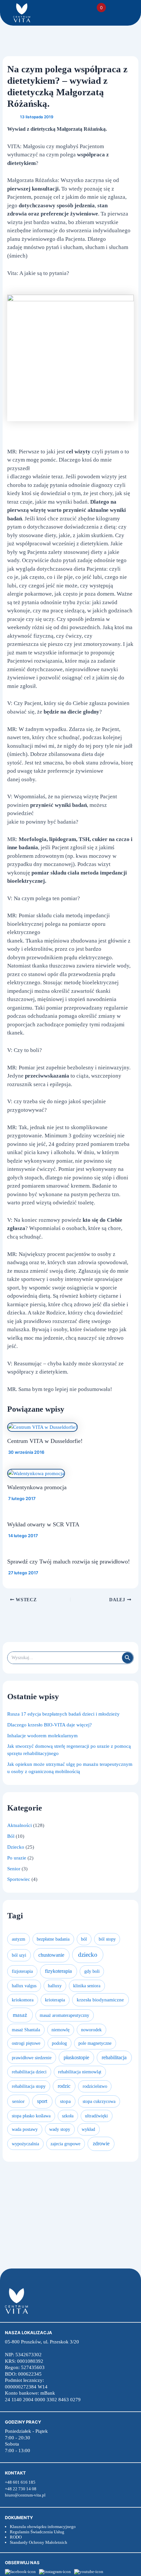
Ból (11, 1836)
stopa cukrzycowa (99, 2101)
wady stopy (60, 2129)
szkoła (68, 2116)
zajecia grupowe (65, 2144)
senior (18, 2101)
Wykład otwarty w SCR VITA (43, 1524)
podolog (59, 2043)
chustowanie (51, 1955)
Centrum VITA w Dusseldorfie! (45, 1441)
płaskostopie (76, 2057)
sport (42, 2101)
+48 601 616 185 (20, 2482)
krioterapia (55, 2000)
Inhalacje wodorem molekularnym (42, 1736)
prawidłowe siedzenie (32, 2058)
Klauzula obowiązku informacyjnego (43, 2527)
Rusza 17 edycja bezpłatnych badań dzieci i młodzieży (63, 1714)
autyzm (19, 1939)
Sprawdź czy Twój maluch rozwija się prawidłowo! (69, 1562)
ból (84, 1939)
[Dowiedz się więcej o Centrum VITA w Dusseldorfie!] (42, 1427)
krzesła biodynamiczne (100, 2000)
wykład (88, 2129)
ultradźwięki (96, 2116)
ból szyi (19, 1955)
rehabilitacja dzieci (29, 2072)
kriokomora (23, 2000)
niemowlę (60, 2030)
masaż (20, 2015)
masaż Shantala (26, 2030)
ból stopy (107, 1939)
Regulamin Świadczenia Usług (37, 2532)
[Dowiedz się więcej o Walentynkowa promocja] (36, 1473)
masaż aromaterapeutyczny (64, 2015)
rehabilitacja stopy (29, 2086)
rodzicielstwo (95, 2086)
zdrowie (101, 2143)
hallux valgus (24, 1986)
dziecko (88, 1955)
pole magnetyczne (95, 2043)
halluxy (55, 1986)
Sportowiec (19, 1879)
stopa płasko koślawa (31, 2116)
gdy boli (92, 1971)
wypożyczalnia (25, 2144)
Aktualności (20, 1825)
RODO (16, 2537)
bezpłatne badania (53, 1939)
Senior (14, 1869)
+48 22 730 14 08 (21, 2489)
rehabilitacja (114, 2057)
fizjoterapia (22, 1971)
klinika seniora (87, 1986)
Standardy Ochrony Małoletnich (39, 2542)
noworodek (91, 2030)
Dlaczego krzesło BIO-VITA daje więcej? (50, 1725)
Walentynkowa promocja (37, 1487)
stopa (65, 2101)
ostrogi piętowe (26, 2043)
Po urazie (17, 1858)
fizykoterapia (58, 1971)
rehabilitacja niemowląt (80, 2072)
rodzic (64, 2086)
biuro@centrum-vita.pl (25, 2495)
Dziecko (16, 1847)
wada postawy (25, 2129)
